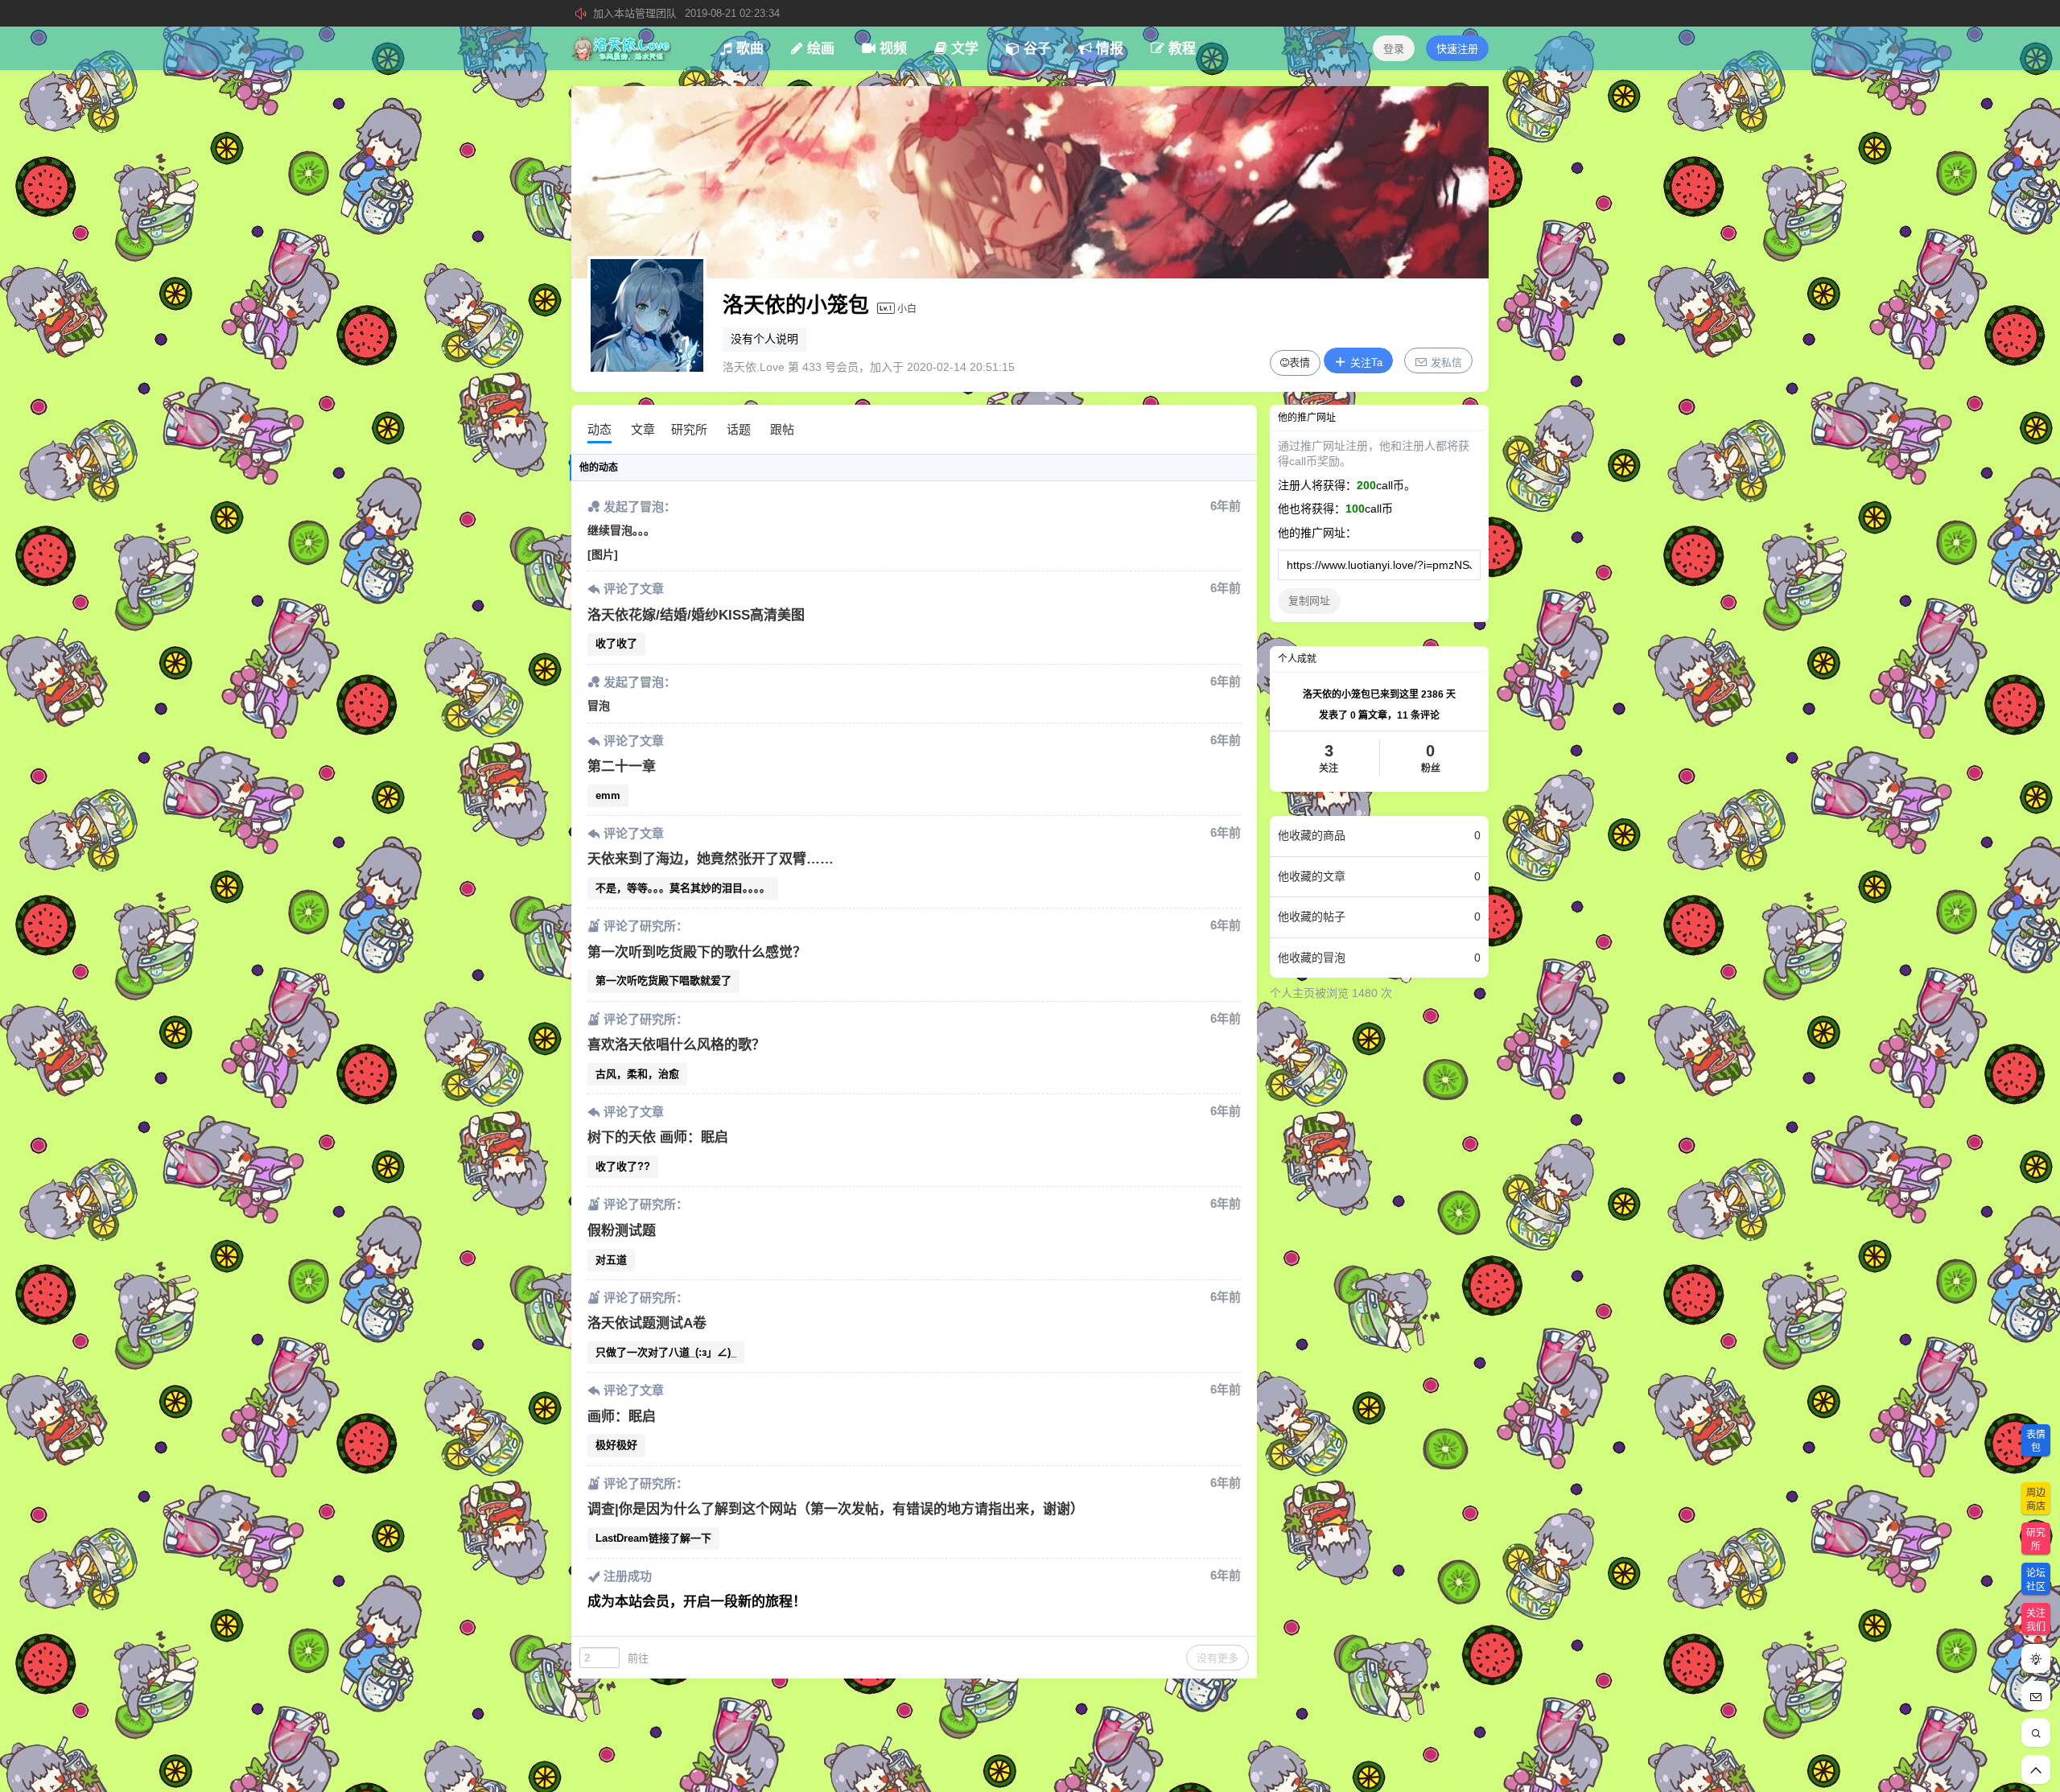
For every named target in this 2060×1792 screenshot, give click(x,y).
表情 (1300, 363)
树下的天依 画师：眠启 (658, 1137)
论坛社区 (2036, 1580)
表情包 (2036, 1442)
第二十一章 (622, 766)
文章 (643, 429)
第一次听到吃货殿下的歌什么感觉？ (697, 952)
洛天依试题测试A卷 (647, 1323)
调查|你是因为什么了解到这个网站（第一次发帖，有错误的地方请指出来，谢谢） (836, 1509)
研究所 (689, 429)
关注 (1329, 758)
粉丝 (1431, 758)
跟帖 (782, 429)
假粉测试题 (622, 1231)
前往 (638, 1658)
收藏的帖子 (1379, 917)
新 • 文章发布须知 (686, 13)
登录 (1394, 49)
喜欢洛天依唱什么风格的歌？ (676, 1045)
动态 (599, 429)
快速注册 (1457, 49)
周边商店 (2036, 1500)
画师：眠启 (622, 1417)
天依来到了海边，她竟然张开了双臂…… (711, 859)
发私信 (1445, 363)
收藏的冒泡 (1379, 958)
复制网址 (1309, 601)
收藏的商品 (1379, 835)
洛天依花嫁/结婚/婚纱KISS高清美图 (696, 615)
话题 (739, 429)
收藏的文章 (1379, 876)
